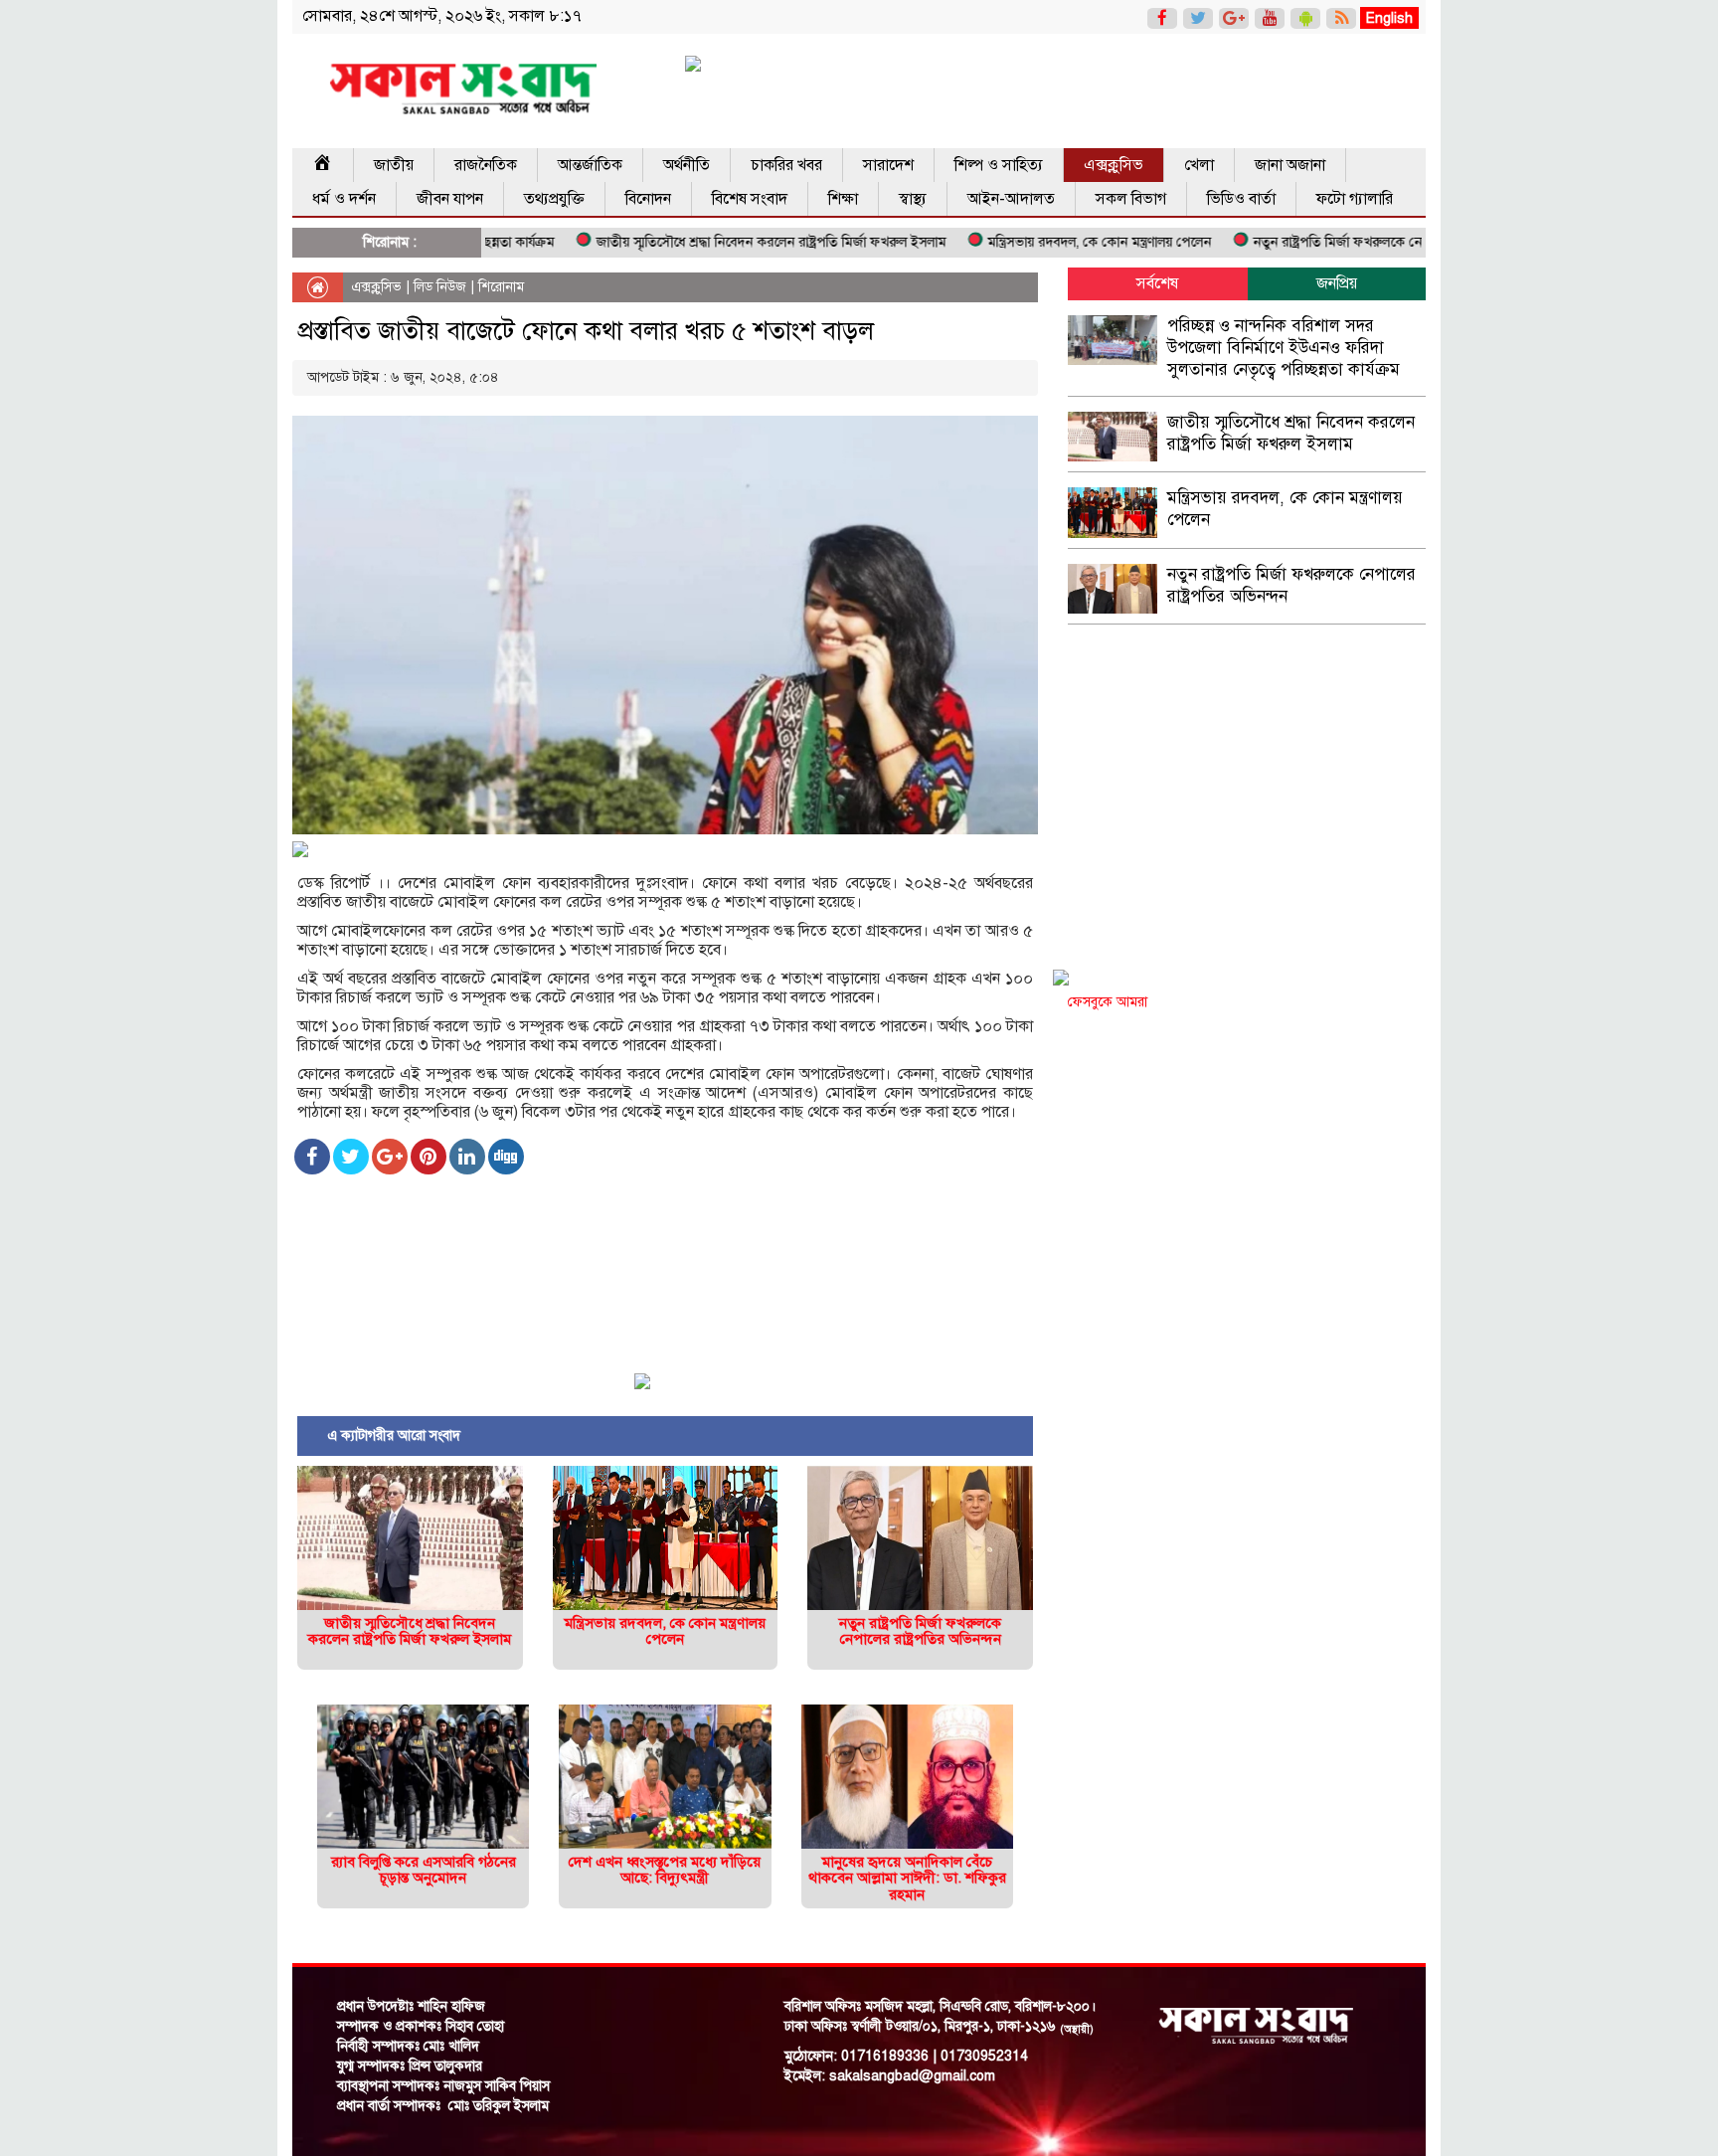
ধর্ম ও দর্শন (344, 199)
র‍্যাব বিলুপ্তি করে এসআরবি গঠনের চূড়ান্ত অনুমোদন (424, 1870)
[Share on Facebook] (312, 1157)
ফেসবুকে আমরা (1108, 1002)
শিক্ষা (843, 199)
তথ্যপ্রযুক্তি (554, 199)
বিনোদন (648, 199)
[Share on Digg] (506, 1157)
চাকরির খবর (786, 165)
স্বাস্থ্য (913, 199)
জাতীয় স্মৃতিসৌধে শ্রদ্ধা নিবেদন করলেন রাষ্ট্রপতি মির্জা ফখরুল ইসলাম (715, 242)
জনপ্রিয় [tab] (1337, 283)
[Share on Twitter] (351, 1157)
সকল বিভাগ (1131, 199)
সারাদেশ (888, 165)
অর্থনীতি (687, 165)
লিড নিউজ (440, 287)
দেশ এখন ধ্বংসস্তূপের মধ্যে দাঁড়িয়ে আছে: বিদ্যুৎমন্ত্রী (665, 1870)
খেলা (1199, 165)
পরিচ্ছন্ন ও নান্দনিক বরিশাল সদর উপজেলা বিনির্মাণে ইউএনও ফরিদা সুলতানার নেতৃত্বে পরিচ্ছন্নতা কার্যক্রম (1284, 348)
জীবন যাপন (450, 199)
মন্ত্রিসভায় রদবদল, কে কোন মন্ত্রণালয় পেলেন (1043, 242)
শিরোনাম (501, 287)
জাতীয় (394, 165)
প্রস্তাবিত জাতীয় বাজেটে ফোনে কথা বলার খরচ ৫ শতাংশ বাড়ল (586, 331)
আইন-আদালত (1011, 199)
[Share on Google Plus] (390, 1157)
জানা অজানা (1290, 165)
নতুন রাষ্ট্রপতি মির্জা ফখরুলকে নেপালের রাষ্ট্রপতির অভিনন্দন (1349, 242)
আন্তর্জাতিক (590, 165)
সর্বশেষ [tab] (1157, 283)
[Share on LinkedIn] (467, 1157)
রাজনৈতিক (486, 165)
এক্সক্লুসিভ (1114, 165)
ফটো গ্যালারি (1355, 199)
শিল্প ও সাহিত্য (999, 165)
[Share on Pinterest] (429, 1157)
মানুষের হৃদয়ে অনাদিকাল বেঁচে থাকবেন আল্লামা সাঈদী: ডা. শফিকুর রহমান (907, 1878)
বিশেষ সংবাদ (750, 199)
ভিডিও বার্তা (1241, 199)
